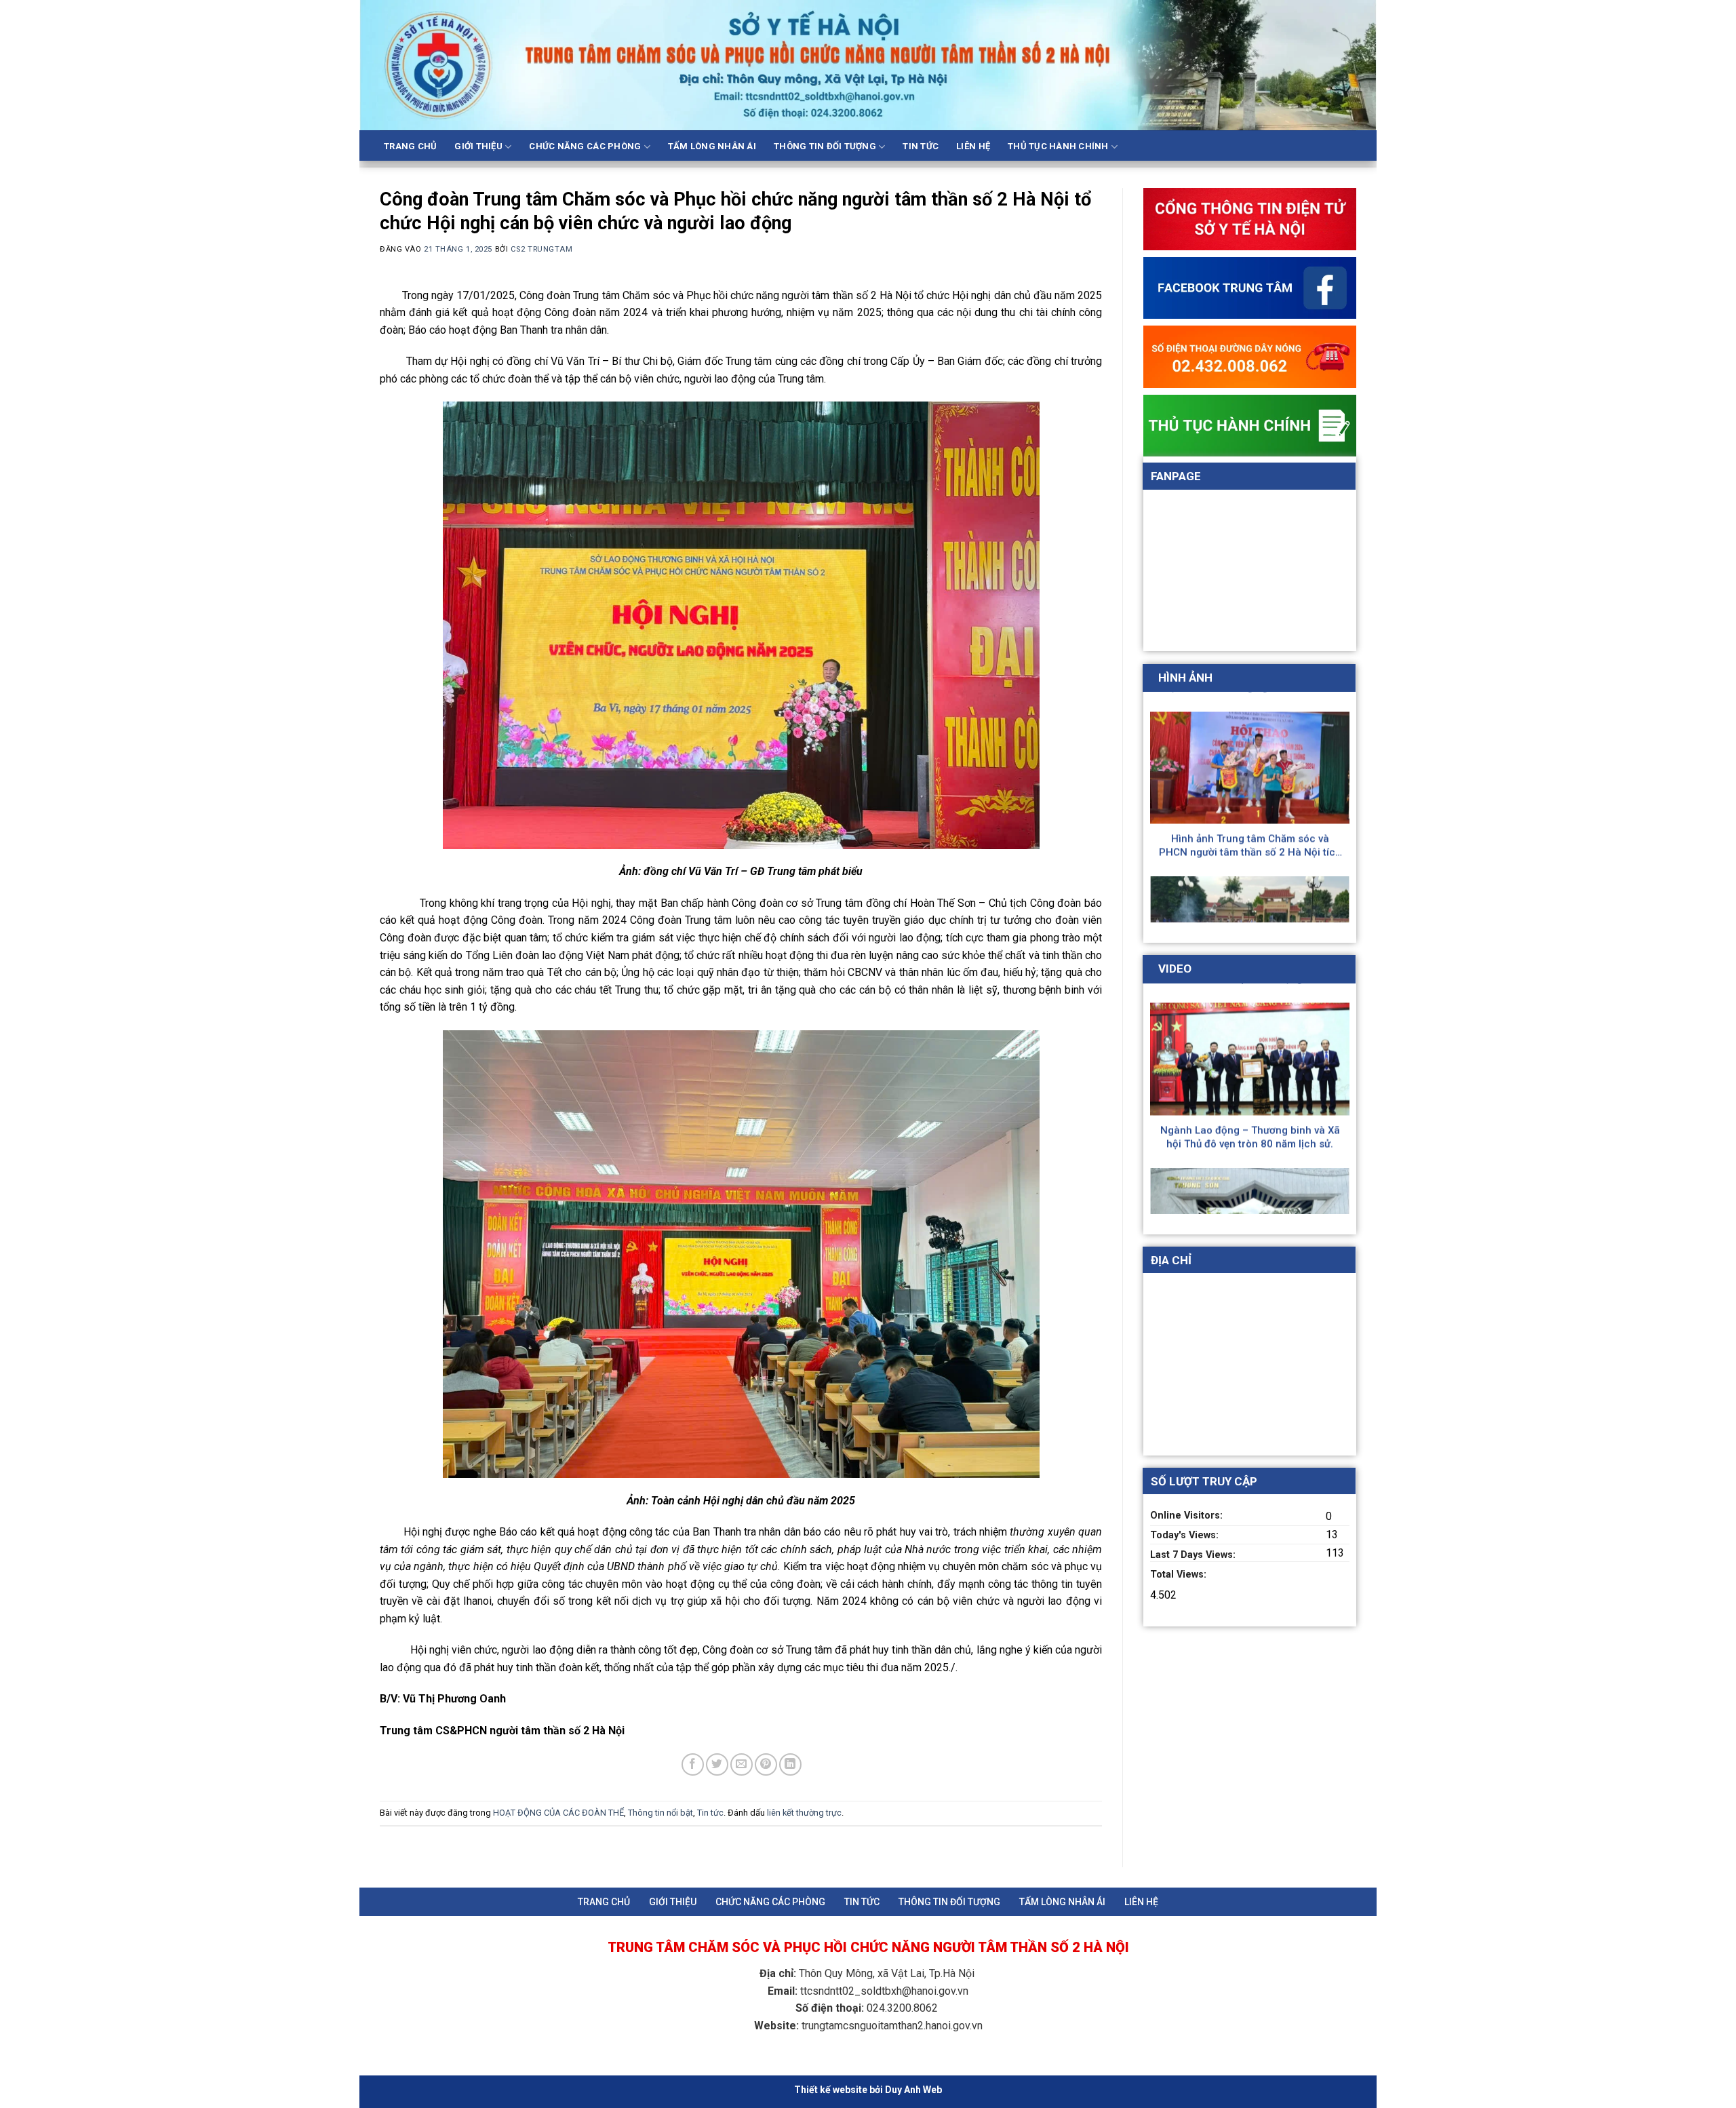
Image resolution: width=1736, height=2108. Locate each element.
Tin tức (921, 146)
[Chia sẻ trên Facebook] (693, 1764)
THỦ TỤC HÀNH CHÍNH (1058, 146)
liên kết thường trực (804, 1813)
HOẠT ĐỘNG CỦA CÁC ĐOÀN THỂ (558, 1813)
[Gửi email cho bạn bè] (742, 1764)
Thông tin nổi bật (660, 1813)
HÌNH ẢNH (1185, 678)
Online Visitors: (1188, 1516)
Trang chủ (410, 146)
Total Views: (1180, 1575)
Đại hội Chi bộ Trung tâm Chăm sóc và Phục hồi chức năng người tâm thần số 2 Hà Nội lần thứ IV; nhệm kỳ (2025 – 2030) (1250, 762)
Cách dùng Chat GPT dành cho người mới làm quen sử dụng (1250, 1053)
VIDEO (1175, 969)
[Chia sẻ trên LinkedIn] (790, 1764)
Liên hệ (973, 146)
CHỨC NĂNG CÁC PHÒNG (585, 146)
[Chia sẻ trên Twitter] (717, 1764)
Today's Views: (1186, 1535)
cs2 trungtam (542, 249)
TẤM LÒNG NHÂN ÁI (712, 146)
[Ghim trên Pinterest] (766, 1764)
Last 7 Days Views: (1194, 1555)
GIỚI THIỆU (478, 146)
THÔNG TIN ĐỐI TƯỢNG (825, 146)
